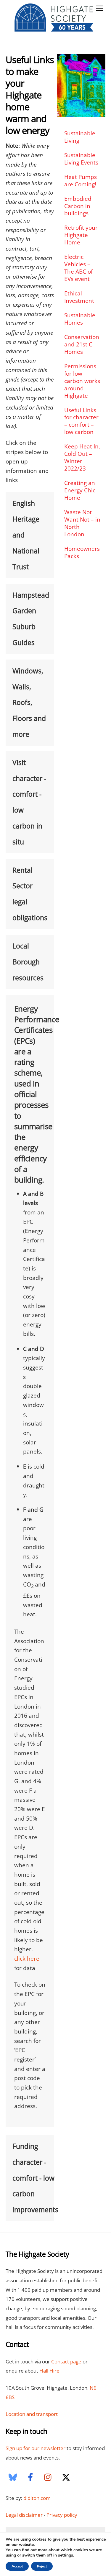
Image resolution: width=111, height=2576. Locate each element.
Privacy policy (62, 2515)
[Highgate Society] (54, 30)
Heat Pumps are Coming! (81, 180)
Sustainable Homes (80, 319)
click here (27, 1958)
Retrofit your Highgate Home (81, 235)
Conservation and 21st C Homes (82, 344)
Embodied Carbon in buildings (78, 206)
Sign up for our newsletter (36, 2448)
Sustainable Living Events (81, 159)
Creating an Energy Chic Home (80, 490)
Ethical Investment (79, 297)
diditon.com (37, 2498)
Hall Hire (49, 2371)
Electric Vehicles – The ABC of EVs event (78, 268)
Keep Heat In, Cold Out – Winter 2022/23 (82, 457)
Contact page (66, 2362)
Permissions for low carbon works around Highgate (82, 381)
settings (66, 2555)
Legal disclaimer (24, 2515)
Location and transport (32, 2414)
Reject (42, 2566)
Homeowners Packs (82, 552)
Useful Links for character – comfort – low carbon (81, 421)
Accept (17, 2566)
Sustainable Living (80, 137)
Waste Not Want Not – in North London (82, 523)
